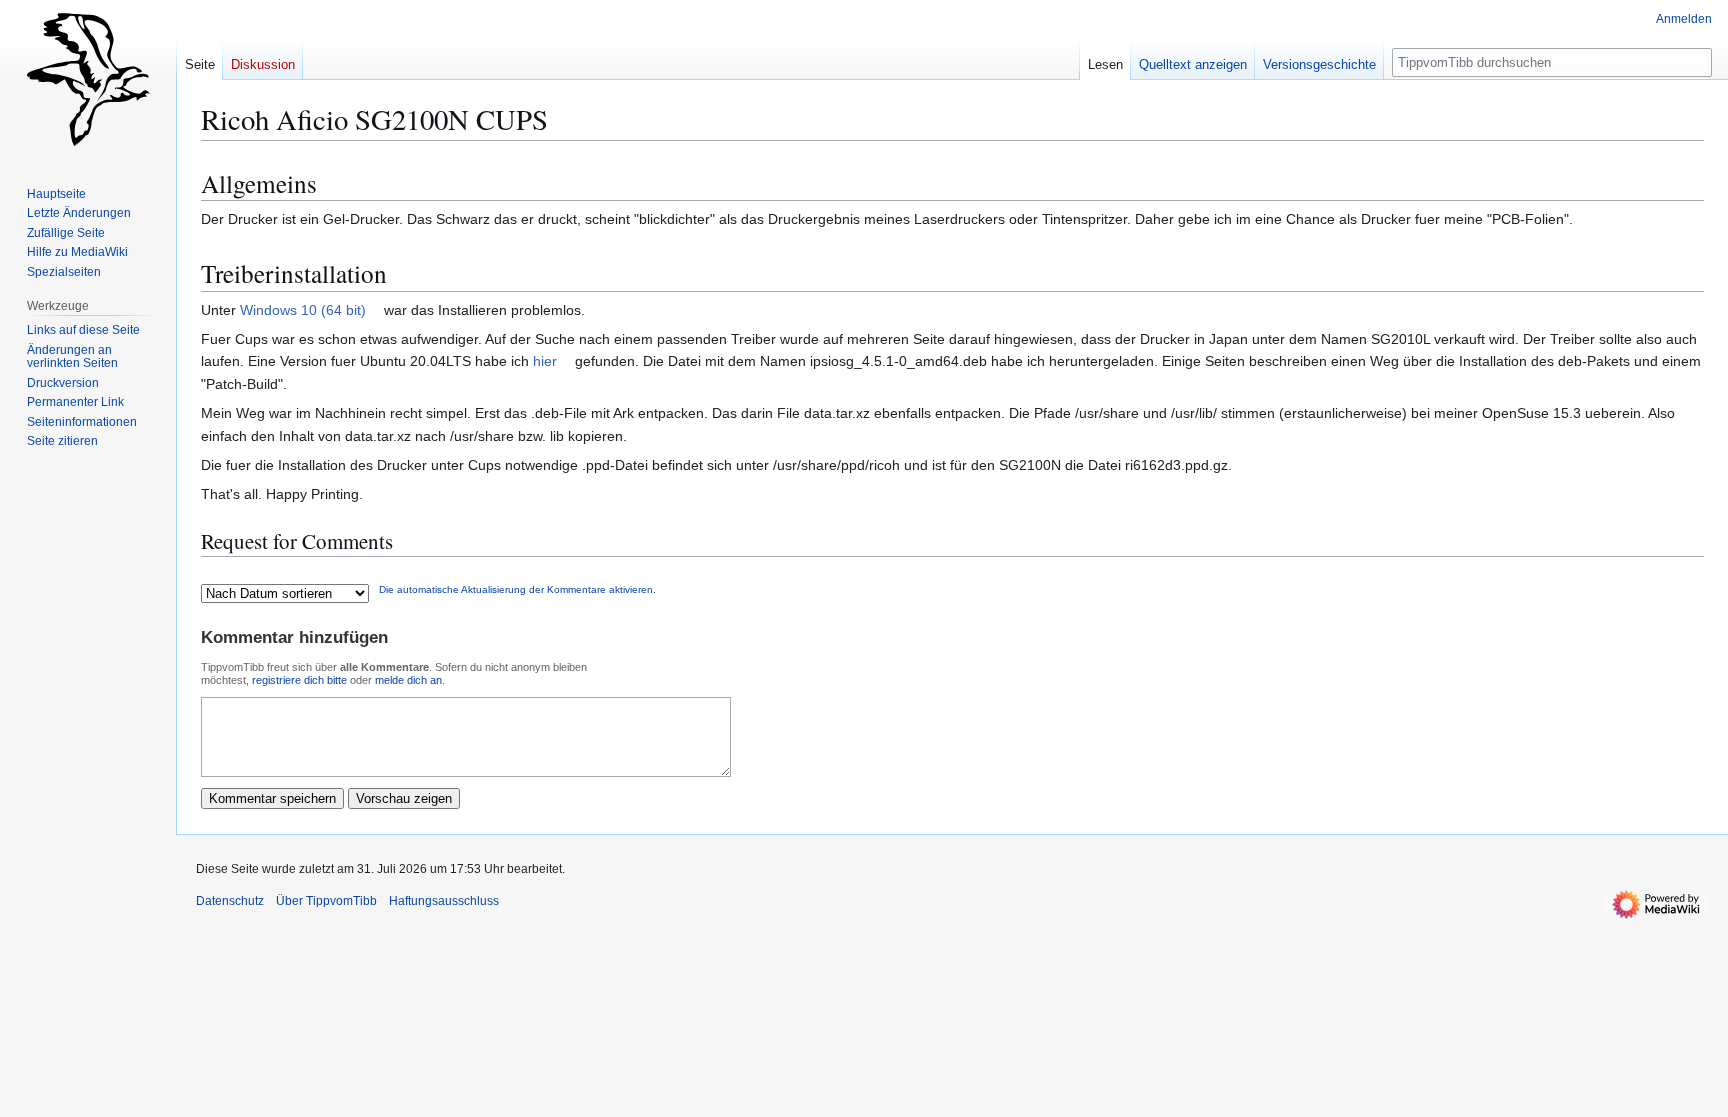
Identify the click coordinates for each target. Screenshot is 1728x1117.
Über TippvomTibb (326, 901)
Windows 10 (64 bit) (303, 310)
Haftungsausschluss (444, 901)
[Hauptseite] (88, 80)
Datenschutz (230, 901)
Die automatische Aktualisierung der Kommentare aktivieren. (517, 589)
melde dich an (408, 680)
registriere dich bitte (299, 680)
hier (545, 361)
